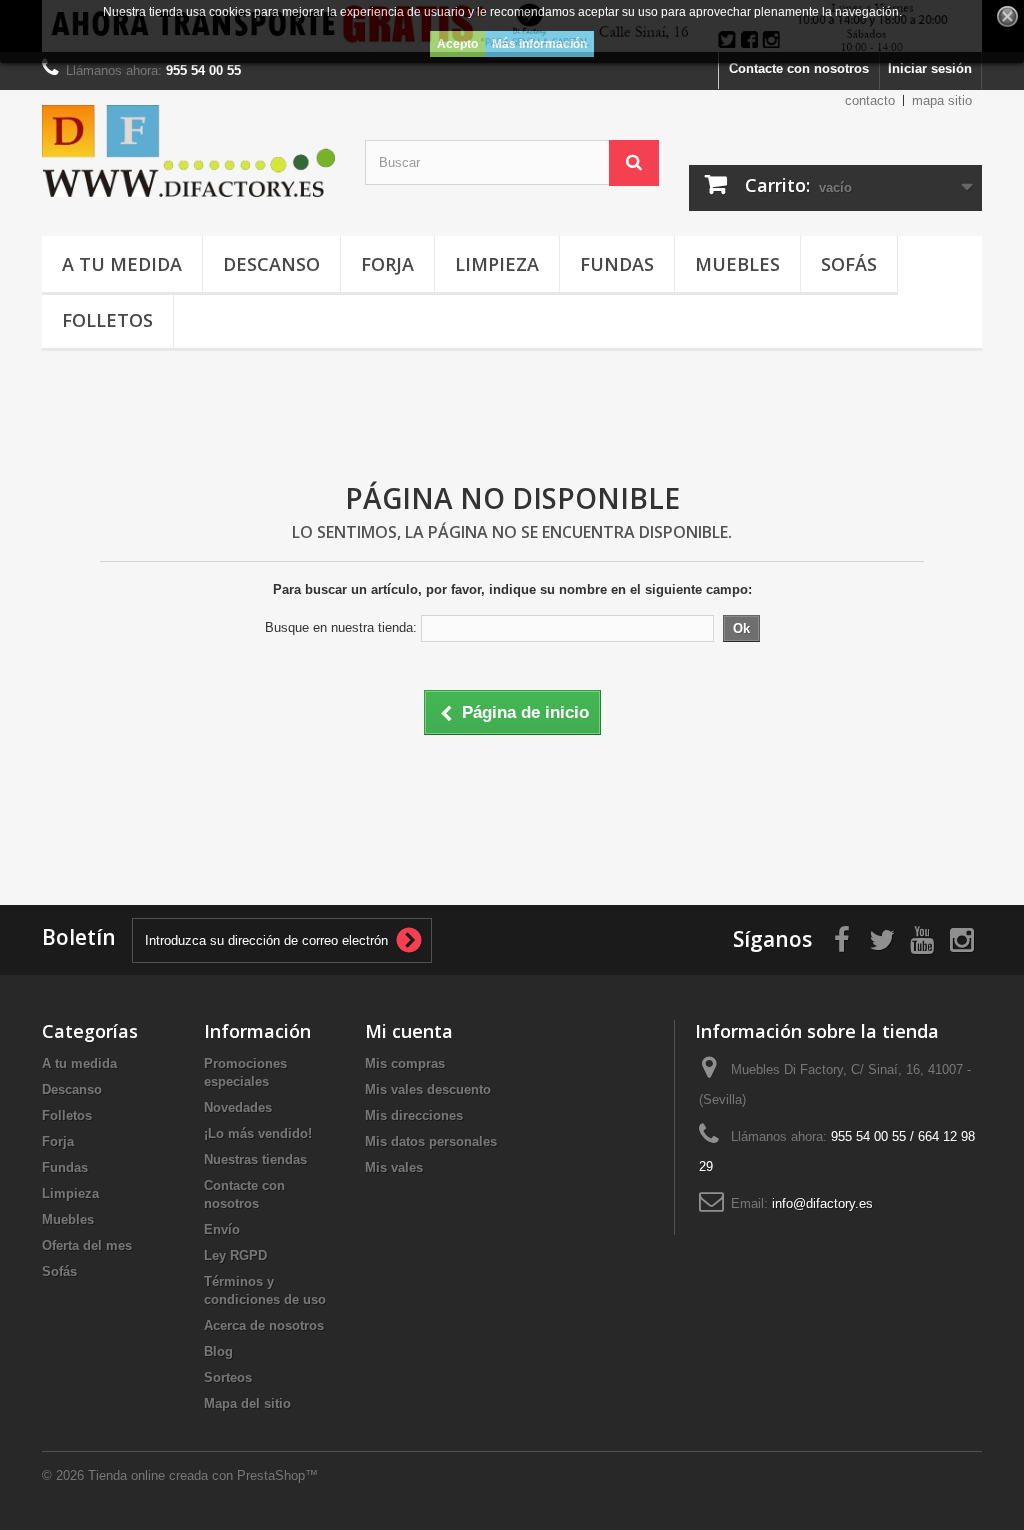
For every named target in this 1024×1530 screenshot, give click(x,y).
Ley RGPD (235, 1255)
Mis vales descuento (428, 1089)
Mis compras (405, 1063)
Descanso (271, 264)
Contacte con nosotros (799, 68)
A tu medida (122, 264)
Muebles (737, 264)
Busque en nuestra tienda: (341, 627)
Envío (222, 1229)
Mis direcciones (414, 1115)
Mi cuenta (409, 1031)
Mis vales (394, 1167)
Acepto (457, 44)
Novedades (238, 1107)
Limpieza (497, 264)
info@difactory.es (822, 1203)
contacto (870, 100)
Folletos (107, 320)
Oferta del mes (87, 1245)
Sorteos (228, 1377)
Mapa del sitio (247, 1403)
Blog (218, 1351)
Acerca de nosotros (264, 1325)
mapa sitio (942, 100)
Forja (387, 264)
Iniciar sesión (930, 68)
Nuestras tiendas (255, 1159)
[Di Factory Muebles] (188, 151)
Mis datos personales (431, 1141)
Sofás (849, 264)
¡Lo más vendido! (258, 1133)
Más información (539, 44)
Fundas (617, 264)
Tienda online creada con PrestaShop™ (203, 1475)
